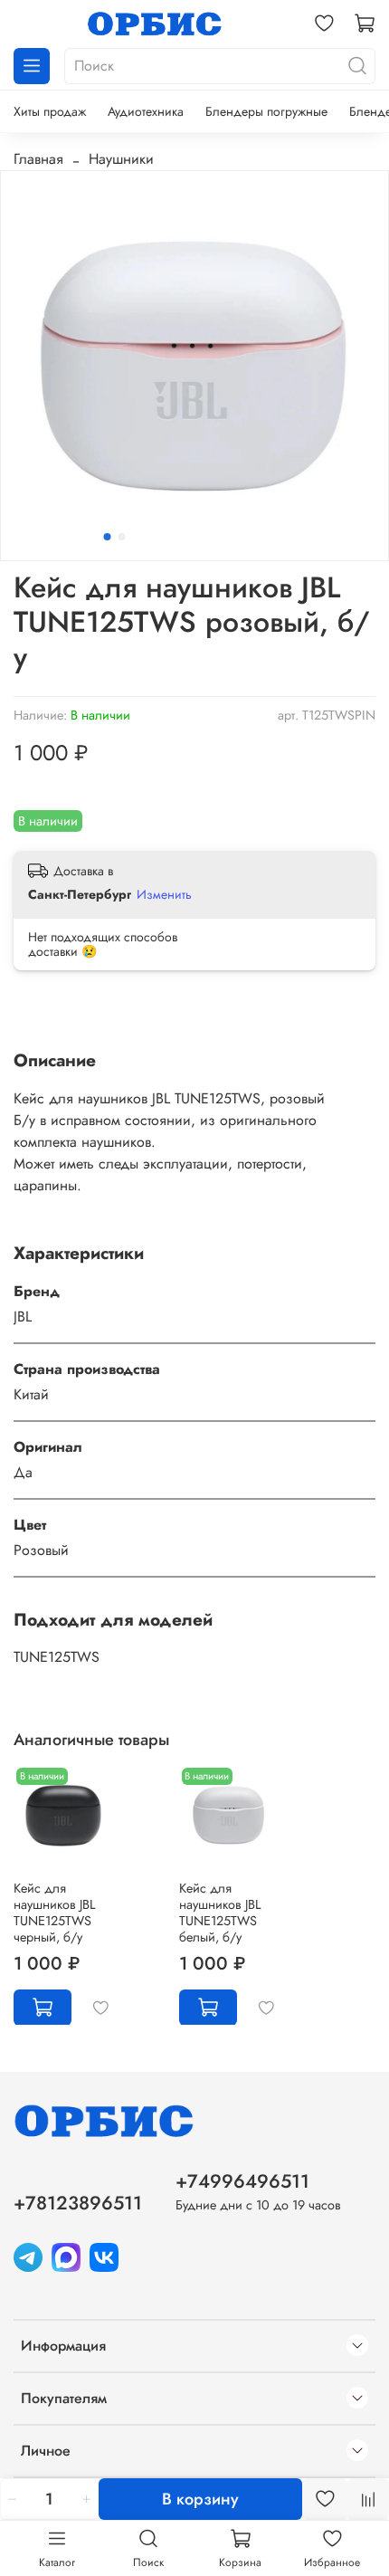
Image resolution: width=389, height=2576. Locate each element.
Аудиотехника (146, 111)
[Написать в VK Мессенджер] (104, 2256)
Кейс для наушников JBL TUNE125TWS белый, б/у (220, 1912)
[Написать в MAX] (66, 2256)
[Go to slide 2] (122, 537)
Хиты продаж (50, 111)
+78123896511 (78, 2203)
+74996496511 (242, 2181)
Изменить (164, 894)
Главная (38, 159)
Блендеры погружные (266, 111)
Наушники (121, 159)
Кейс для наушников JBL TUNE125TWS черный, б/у (54, 1912)
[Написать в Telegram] (28, 2256)
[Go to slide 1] (108, 537)
